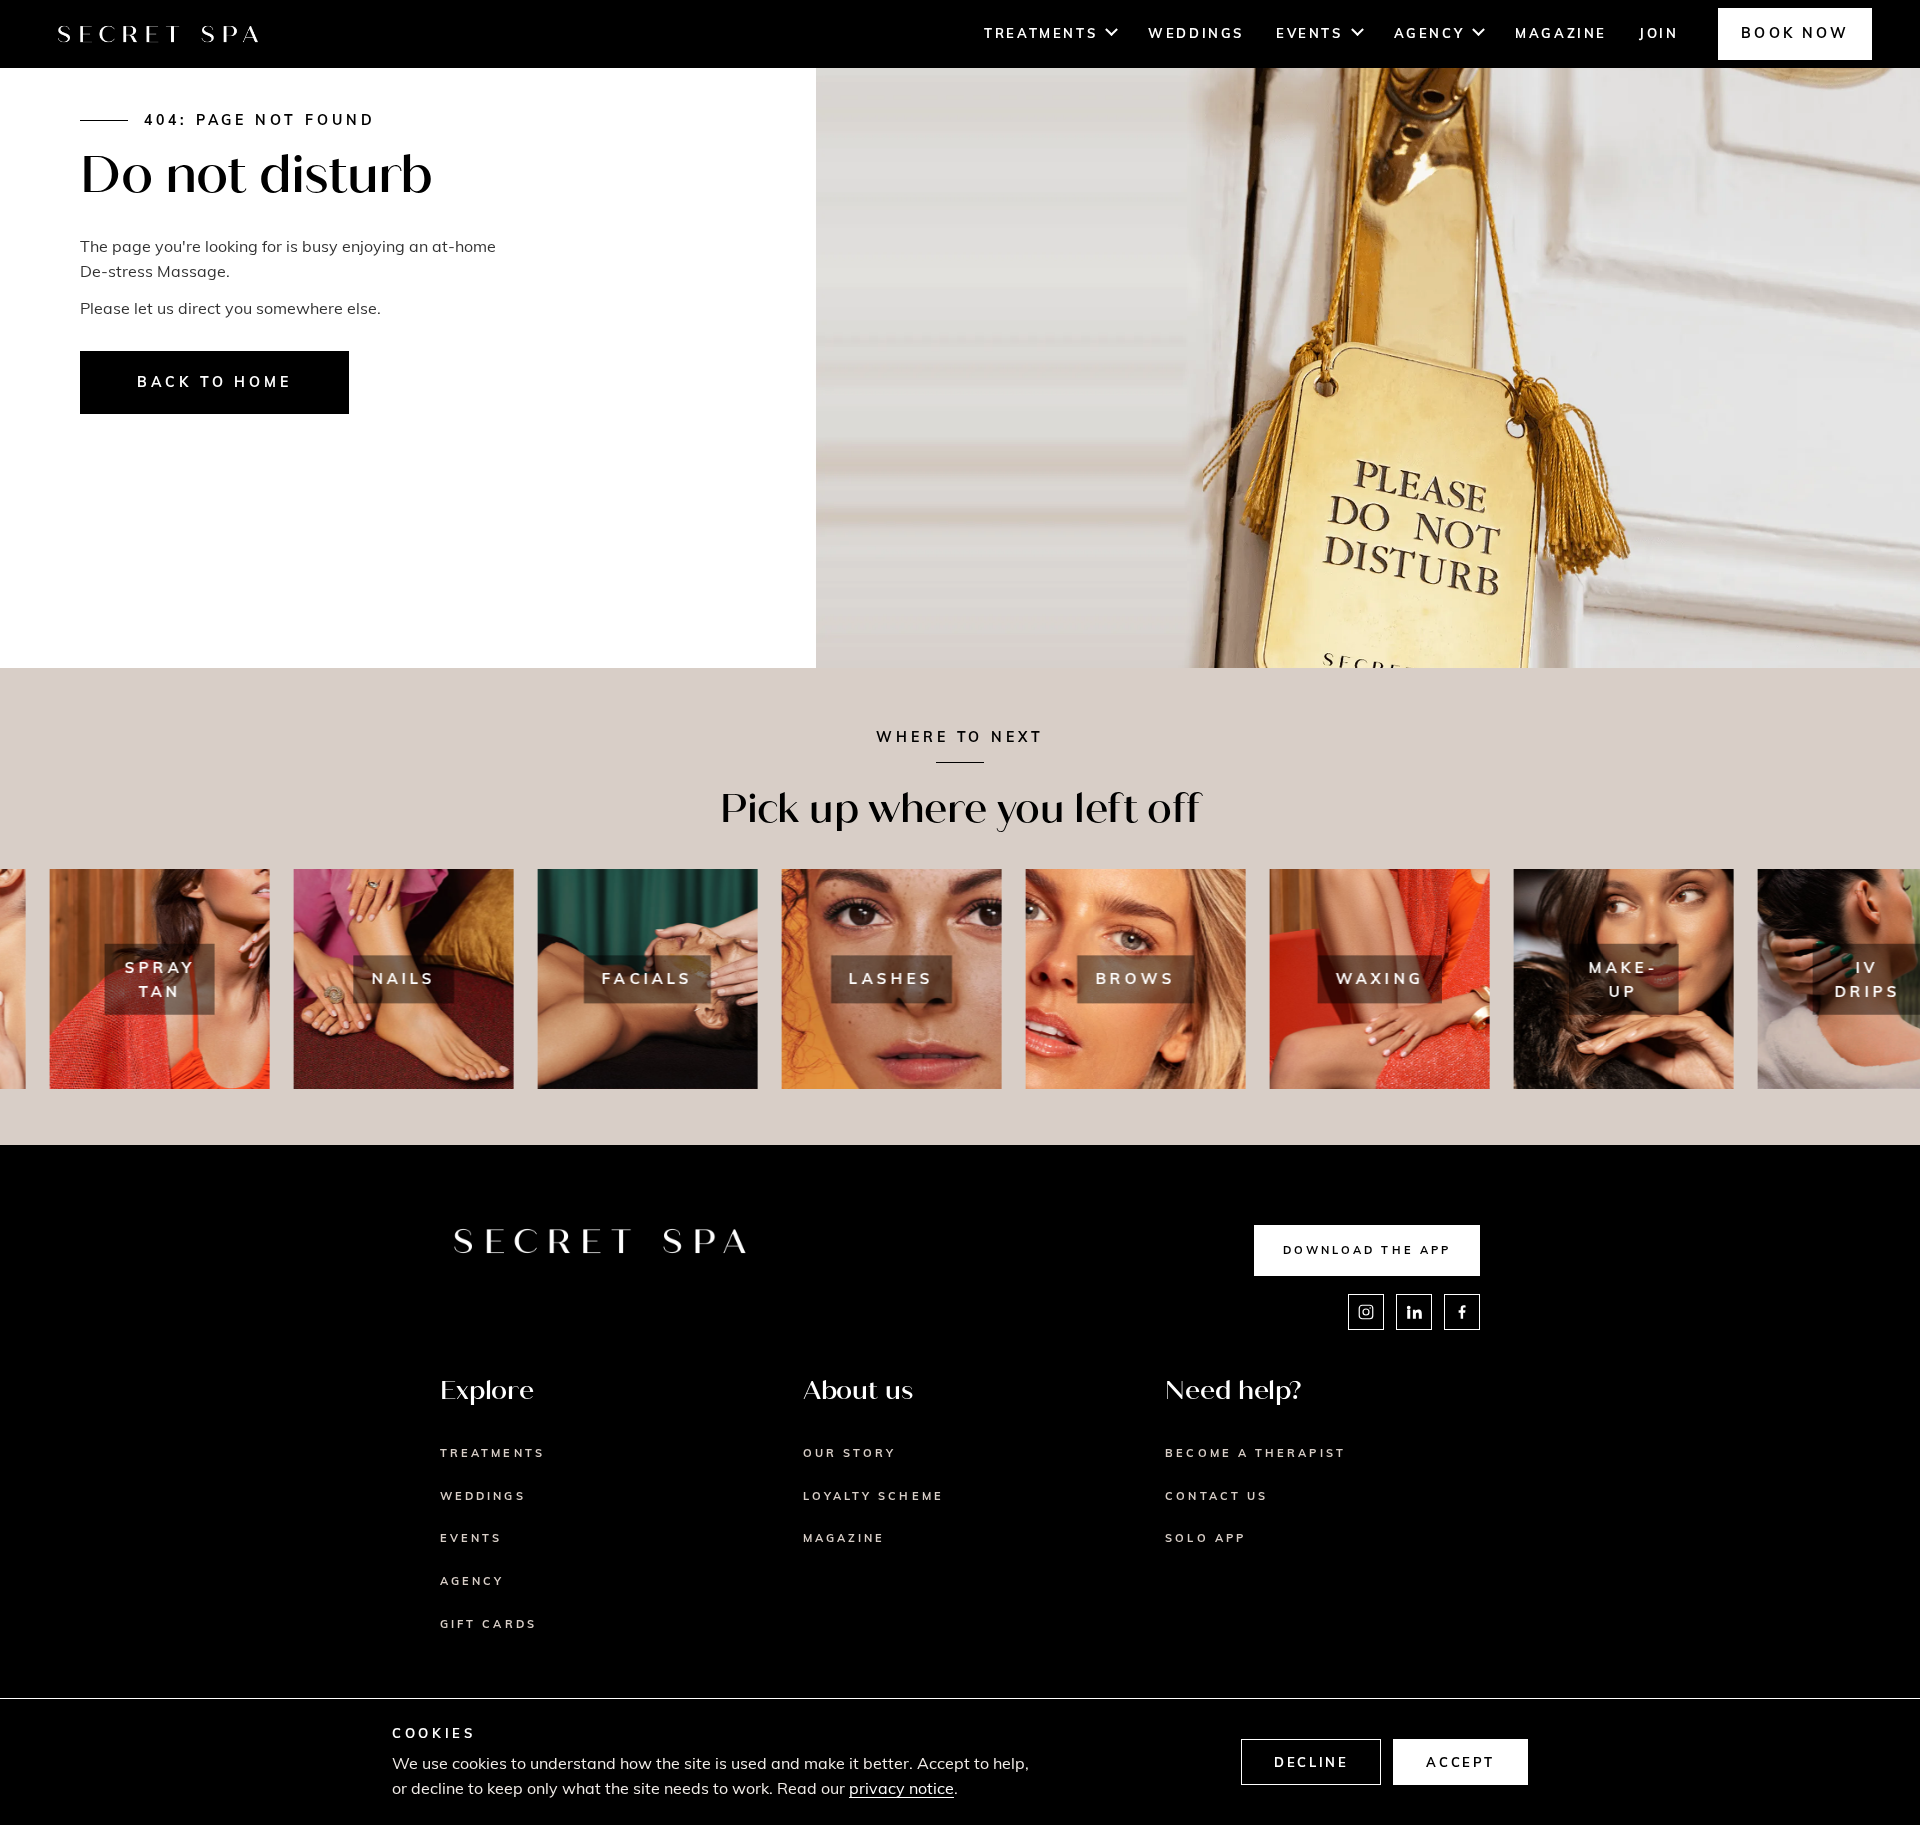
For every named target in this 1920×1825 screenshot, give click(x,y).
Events (1309, 33)
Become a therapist (1255, 1453)
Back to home (214, 382)
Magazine (1561, 33)
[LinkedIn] (1414, 1312)
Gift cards (488, 1624)
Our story (850, 1453)
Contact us (1216, 1496)
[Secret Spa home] (158, 34)
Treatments (1040, 33)
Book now (1795, 33)
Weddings (1196, 33)
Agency (1429, 33)
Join (1658, 33)
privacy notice (901, 1788)
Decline (1311, 1762)
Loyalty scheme (873, 1496)
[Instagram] (1366, 1312)
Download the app (1367, 1250)
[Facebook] (1462, 1312)
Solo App (1205, 1538)
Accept (1460, 1762)
